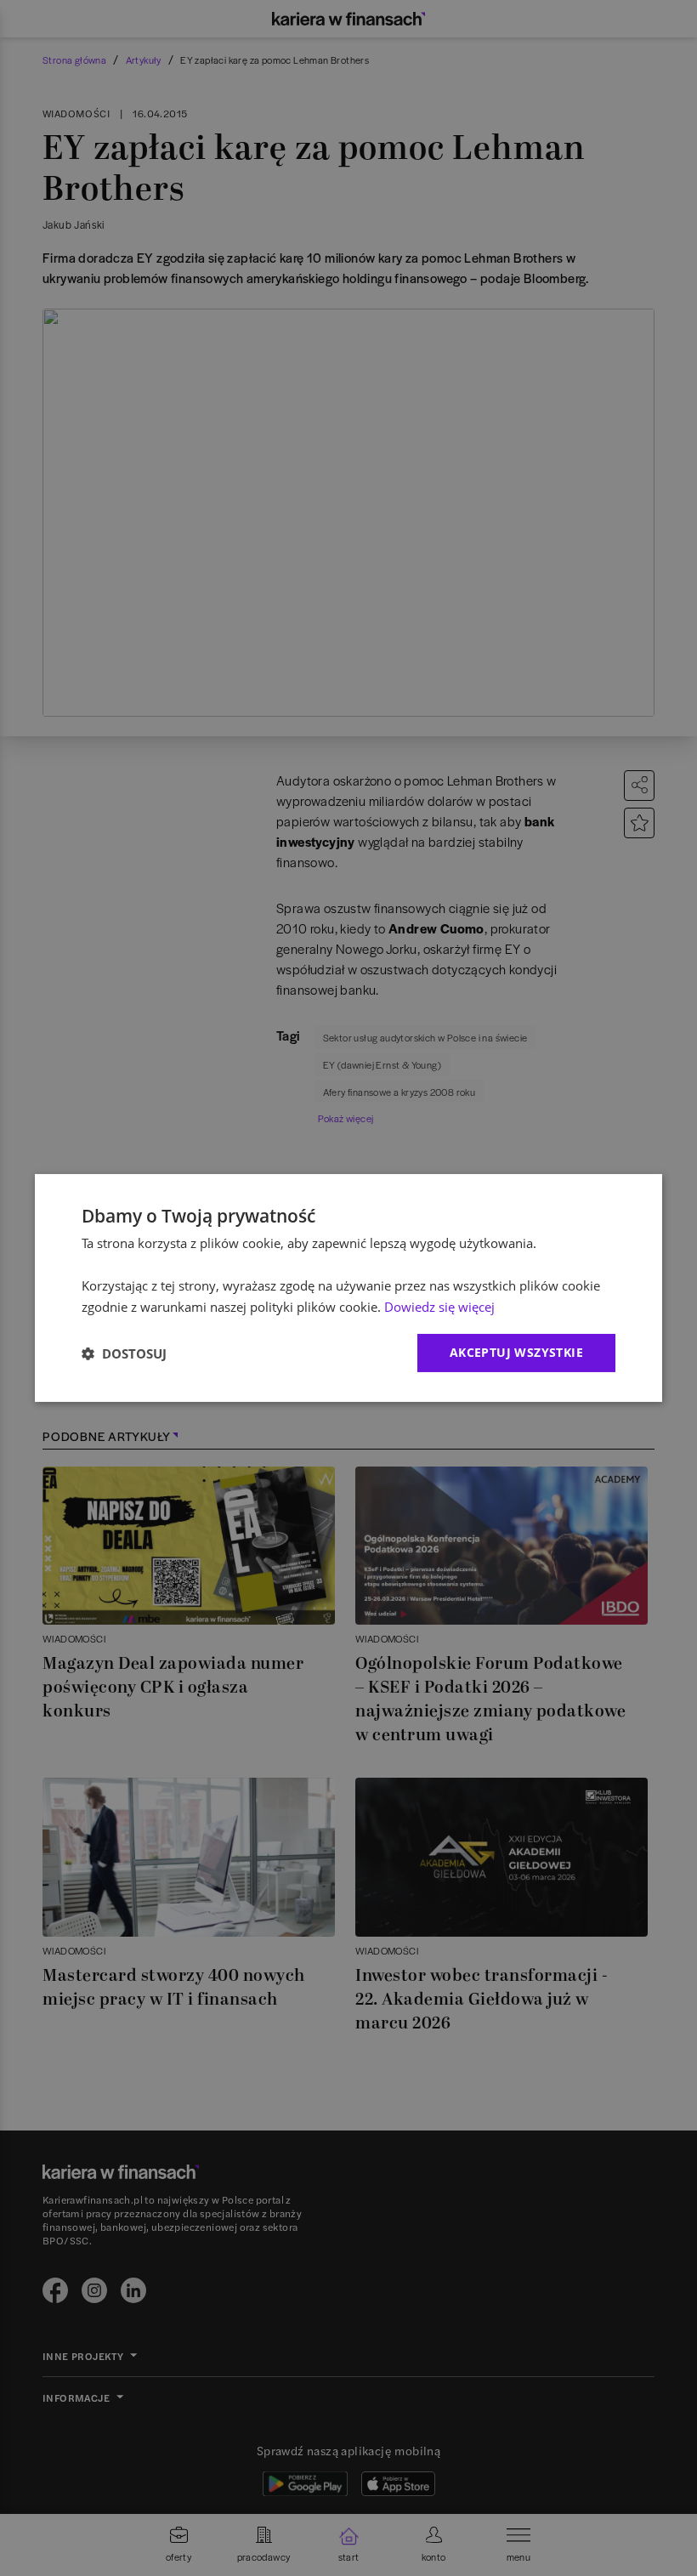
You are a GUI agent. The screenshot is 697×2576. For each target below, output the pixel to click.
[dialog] (348, 1288)
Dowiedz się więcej (439, 1307)
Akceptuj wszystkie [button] (516, 1352)
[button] (124, 1353)
